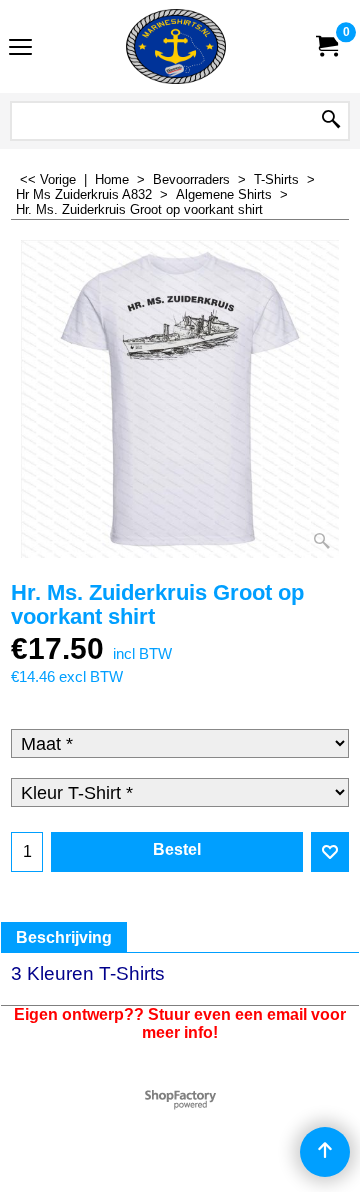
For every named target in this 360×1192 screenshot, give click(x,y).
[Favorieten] (330, 852)
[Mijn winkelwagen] (326, 46)
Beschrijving (64, 937)
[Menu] (20, 48)
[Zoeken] (331, 121)
